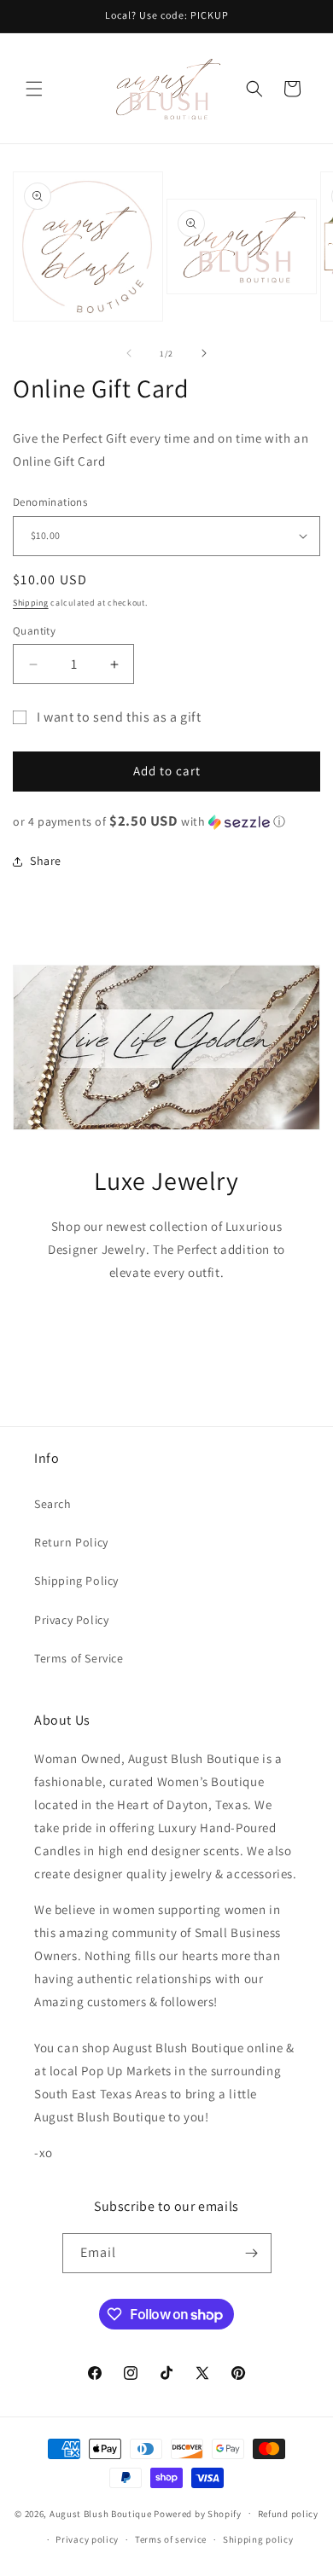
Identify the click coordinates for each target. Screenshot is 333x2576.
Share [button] (46, 861)
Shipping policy (258, 2539)
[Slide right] (204, 353)
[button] (34, 89)
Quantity (34, 631)
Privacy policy (87, 2539)
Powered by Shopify (198, 2513)
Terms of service (171, 2539)
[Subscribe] (252, 2253)
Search (53, 1504)
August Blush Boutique (101, 2513)
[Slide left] (129, 353)
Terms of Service (79, 1658)
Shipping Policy (76, 1581)
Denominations (50, 502)
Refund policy (288, 2514)
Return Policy (71, 1542)
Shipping (31, 603)
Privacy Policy (71, 1620)
